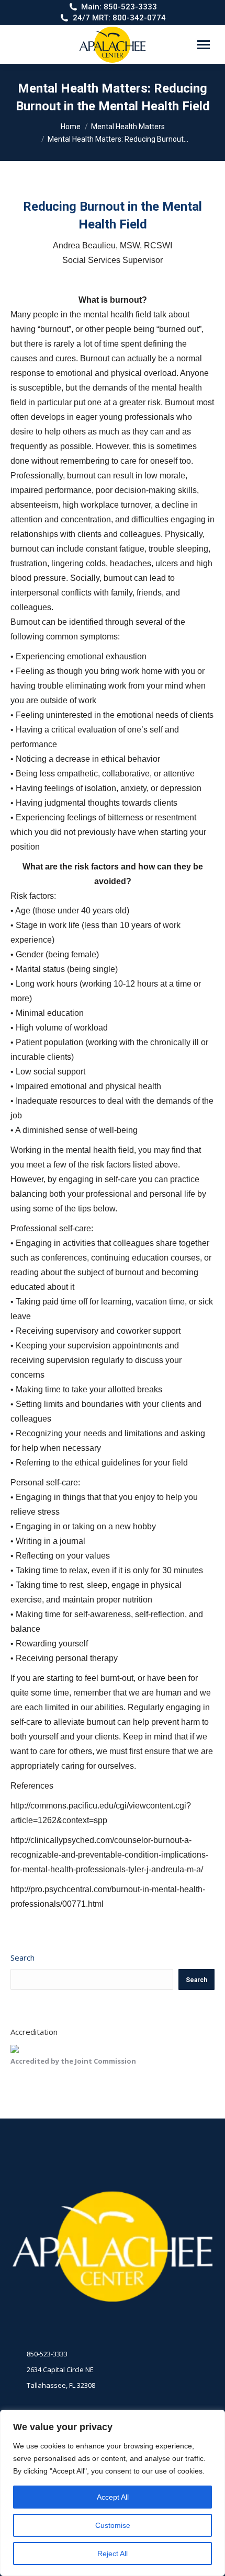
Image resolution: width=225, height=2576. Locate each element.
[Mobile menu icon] (204, 45)
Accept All (113, 2497)
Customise (113, 2525)
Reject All (113, 2554)
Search (22, 1957)
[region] (113, 2493)
